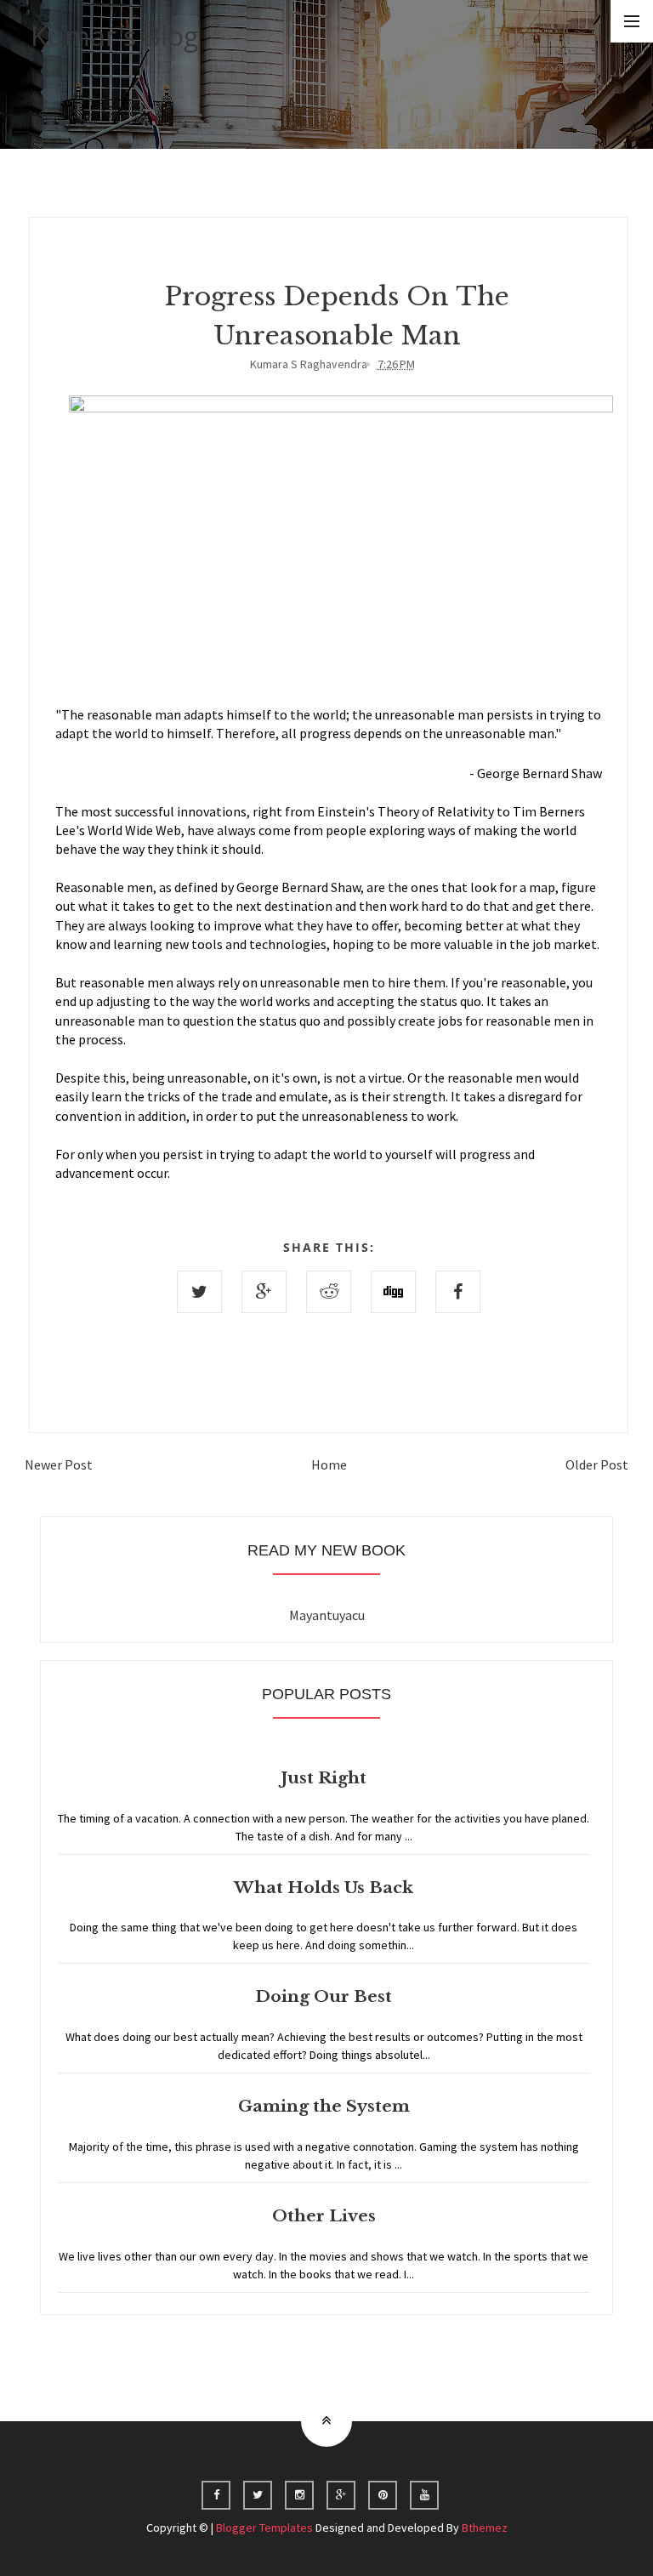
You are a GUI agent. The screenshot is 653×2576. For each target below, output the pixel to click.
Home (329, 1464)
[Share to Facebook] (458, 1292)
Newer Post (59, 1464)
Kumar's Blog (115, 35)
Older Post (597, 1464)
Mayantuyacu (327, 1615)
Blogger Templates (264, 2528)
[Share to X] (199, 1292)
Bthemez (485, 2528)
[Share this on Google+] (264, 1292)
